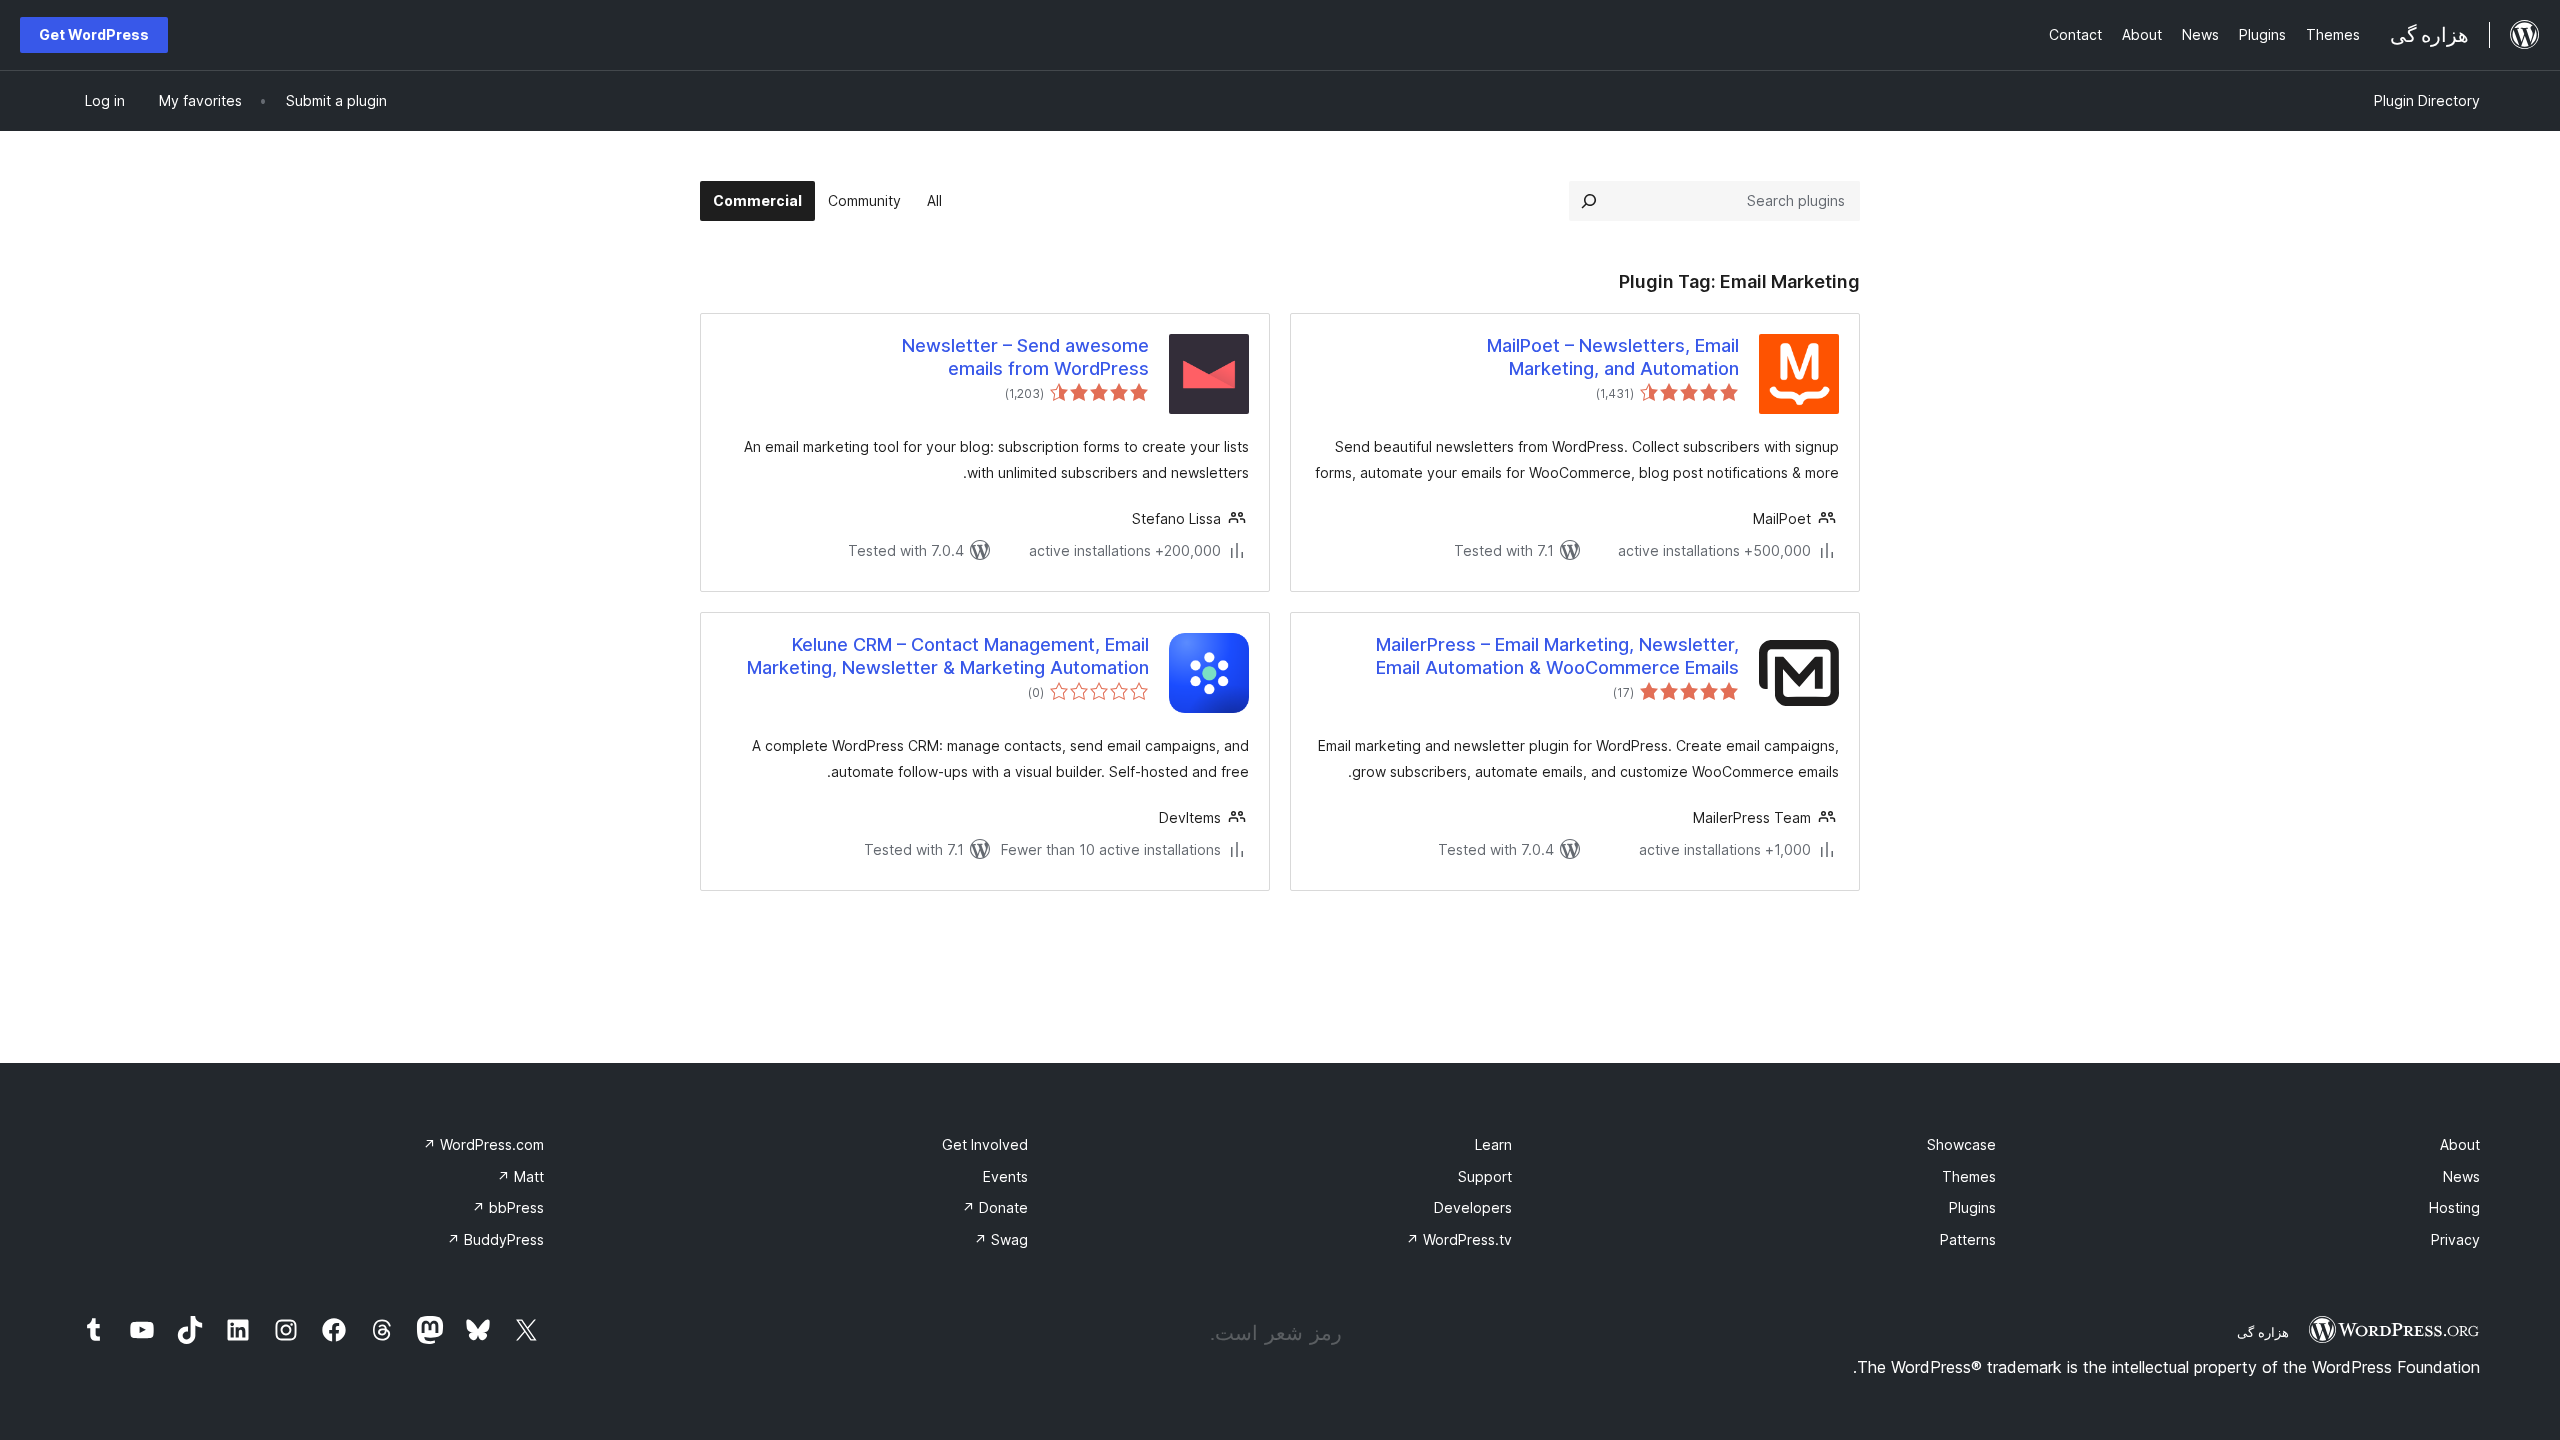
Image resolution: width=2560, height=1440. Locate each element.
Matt (520, 1176)
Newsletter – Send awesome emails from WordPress (1025, 357)
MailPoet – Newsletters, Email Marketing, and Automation (1613, 357)
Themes (1969, 1176)
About (2460, 1144)
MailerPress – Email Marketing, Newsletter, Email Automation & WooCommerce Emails (1557, 656)
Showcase (1961, 1144)
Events (1005, 1176)
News (2461, 1176)
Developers (1473, 1207)
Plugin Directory (2427, 100)
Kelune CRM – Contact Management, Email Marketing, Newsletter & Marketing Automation (948, 656)
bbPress (508, 1207)
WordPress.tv (1459, 1239)
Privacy (2455, 1239)
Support (1485, 1176)
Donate (995, 1207)
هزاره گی (2263, 1332)
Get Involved (985, 1144)
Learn (1493, 1144)
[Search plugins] (1589, 201)
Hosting (2454, 1207)
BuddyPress (495, 1239)
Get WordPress (94, 34)
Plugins (1972, 1207)
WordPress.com (483, 1144)
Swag (1001, 1239)
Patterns (1968, 1239)
